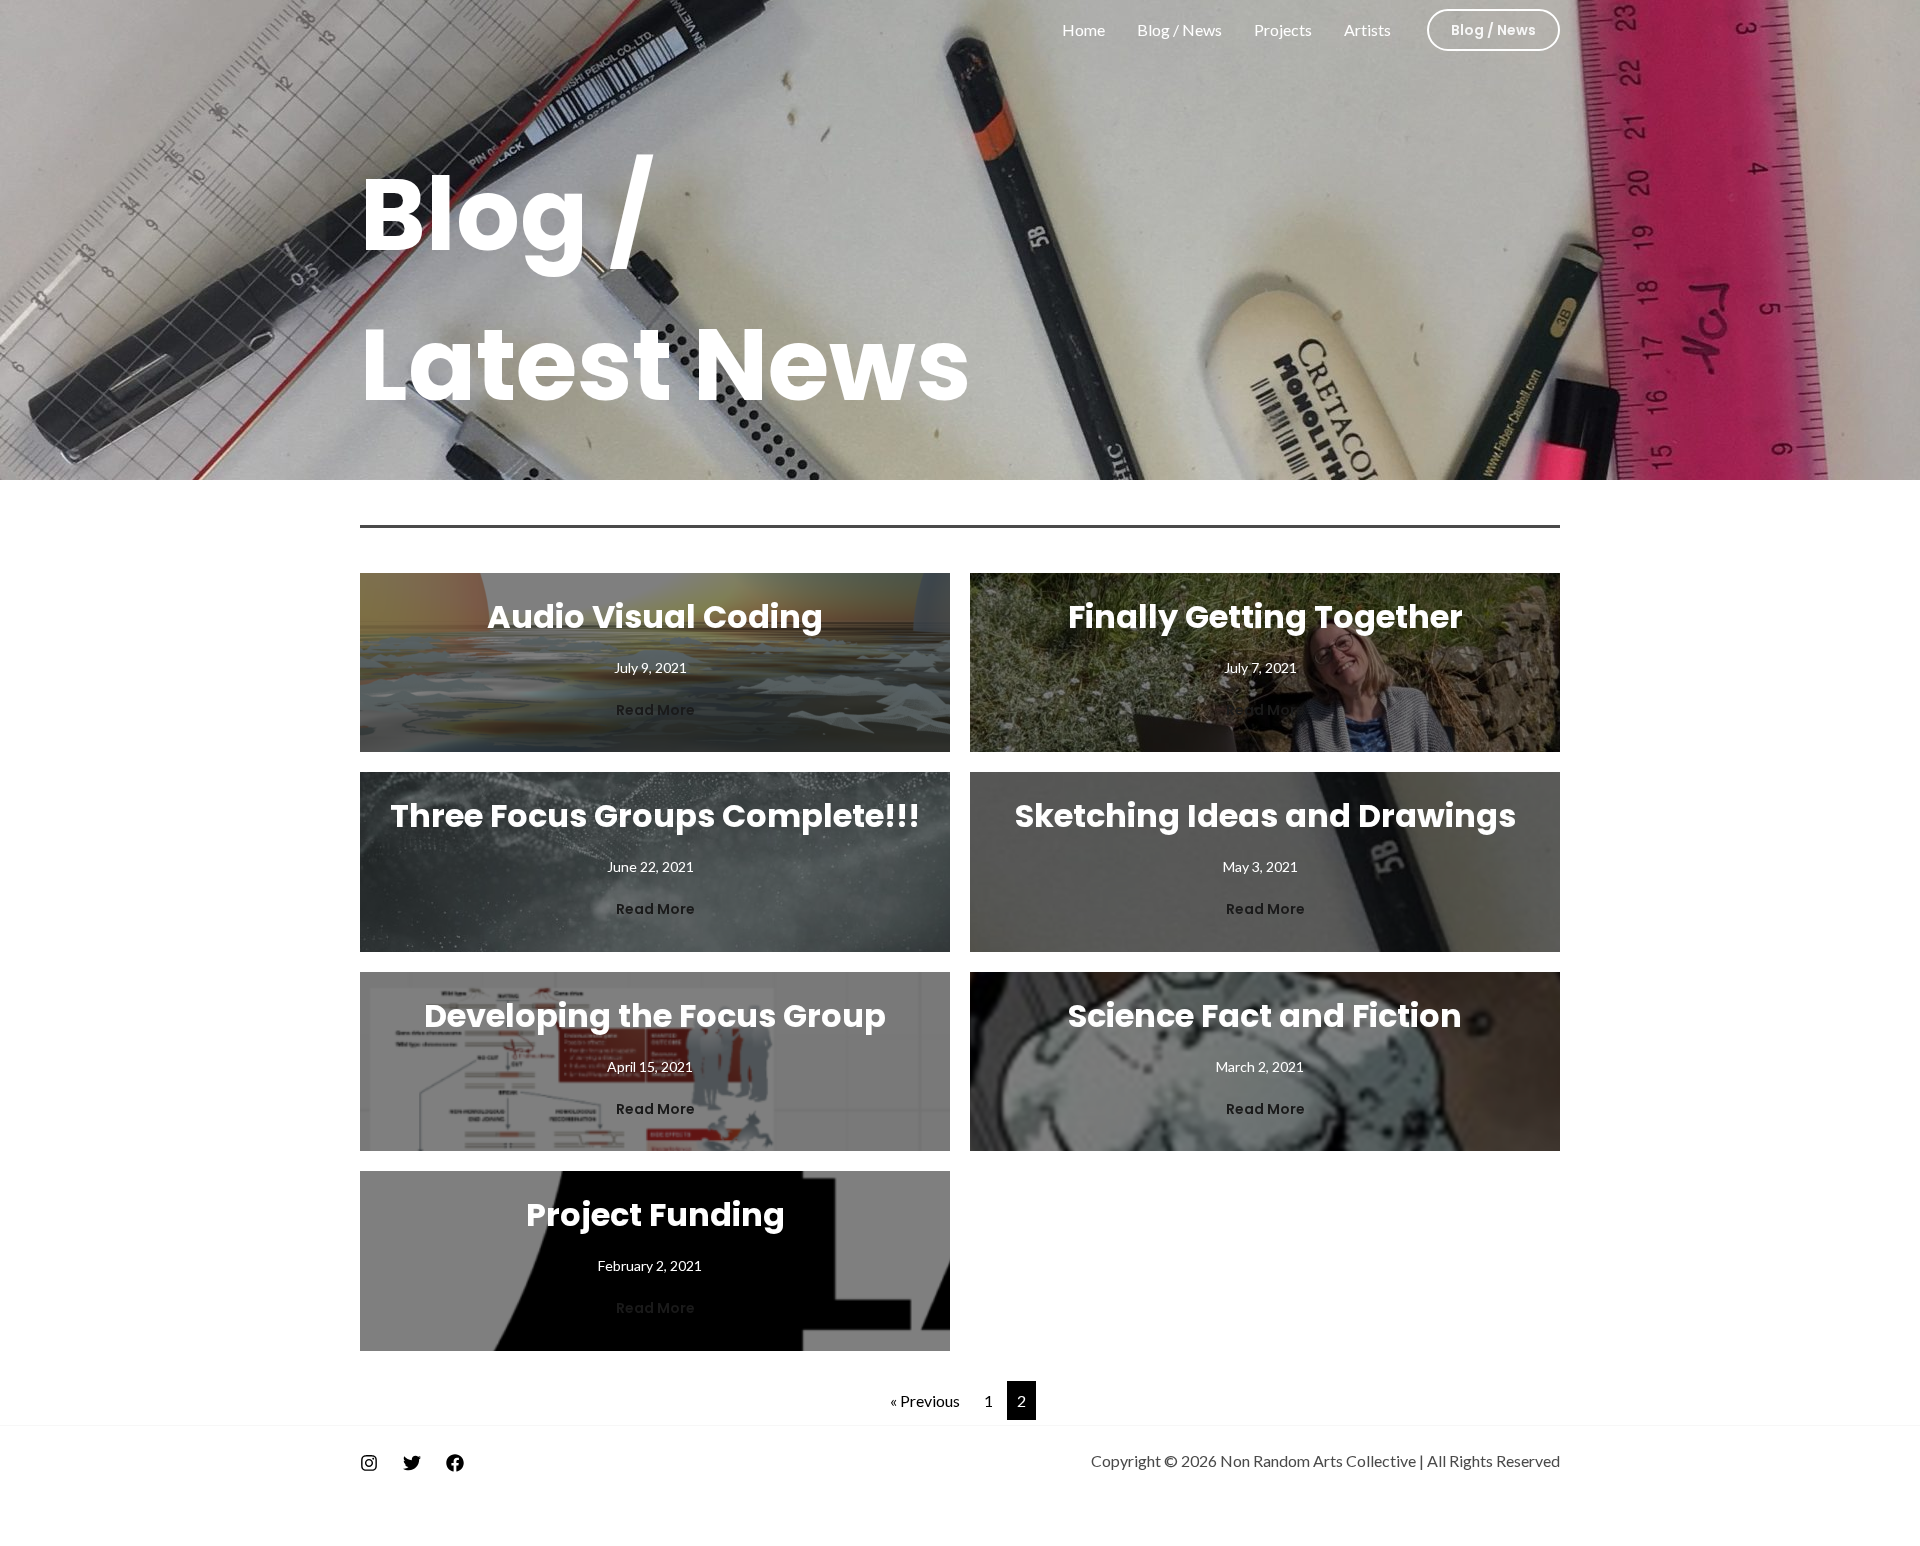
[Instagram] (369, 1463)
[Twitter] (412, 1463)
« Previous (925, 1400)
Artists (1367, 29)
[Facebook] (455, 1463)
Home (1083, 29)
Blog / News (1179, 29)
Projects (1283, 29)
